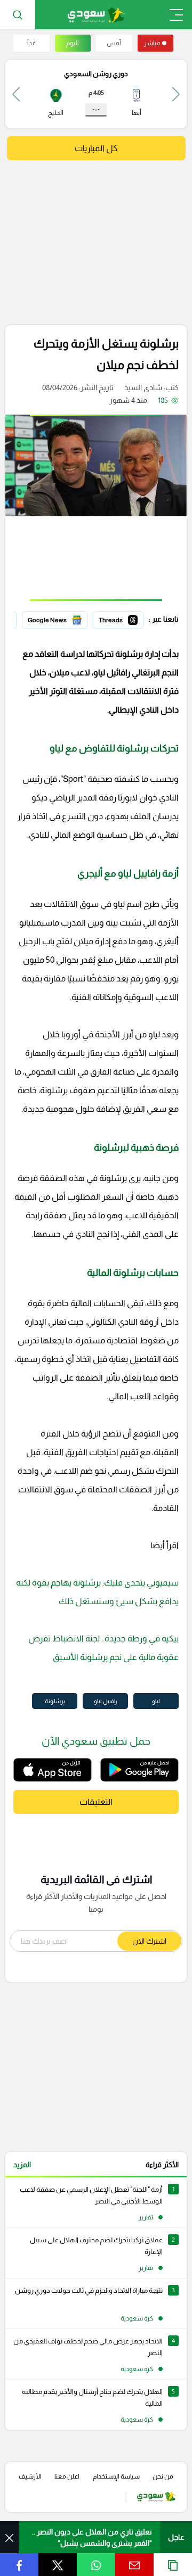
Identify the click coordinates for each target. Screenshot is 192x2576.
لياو (156, 1701)
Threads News (119, 618)
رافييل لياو (105, 1701)
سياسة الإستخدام (116, 2476)
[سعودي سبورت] (96, 15)
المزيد (22, 2165)
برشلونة (55, 1701)
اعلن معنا (67, 2476)
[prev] (176, 94)
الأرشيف (30, 2476)
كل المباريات (96, 148)
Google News (65, 618)
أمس (114, 43)
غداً (31, 43)
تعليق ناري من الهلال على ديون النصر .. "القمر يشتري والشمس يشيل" (92, 2537)
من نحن (163, 2476)
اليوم (73, 43)
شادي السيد (143, 387)
